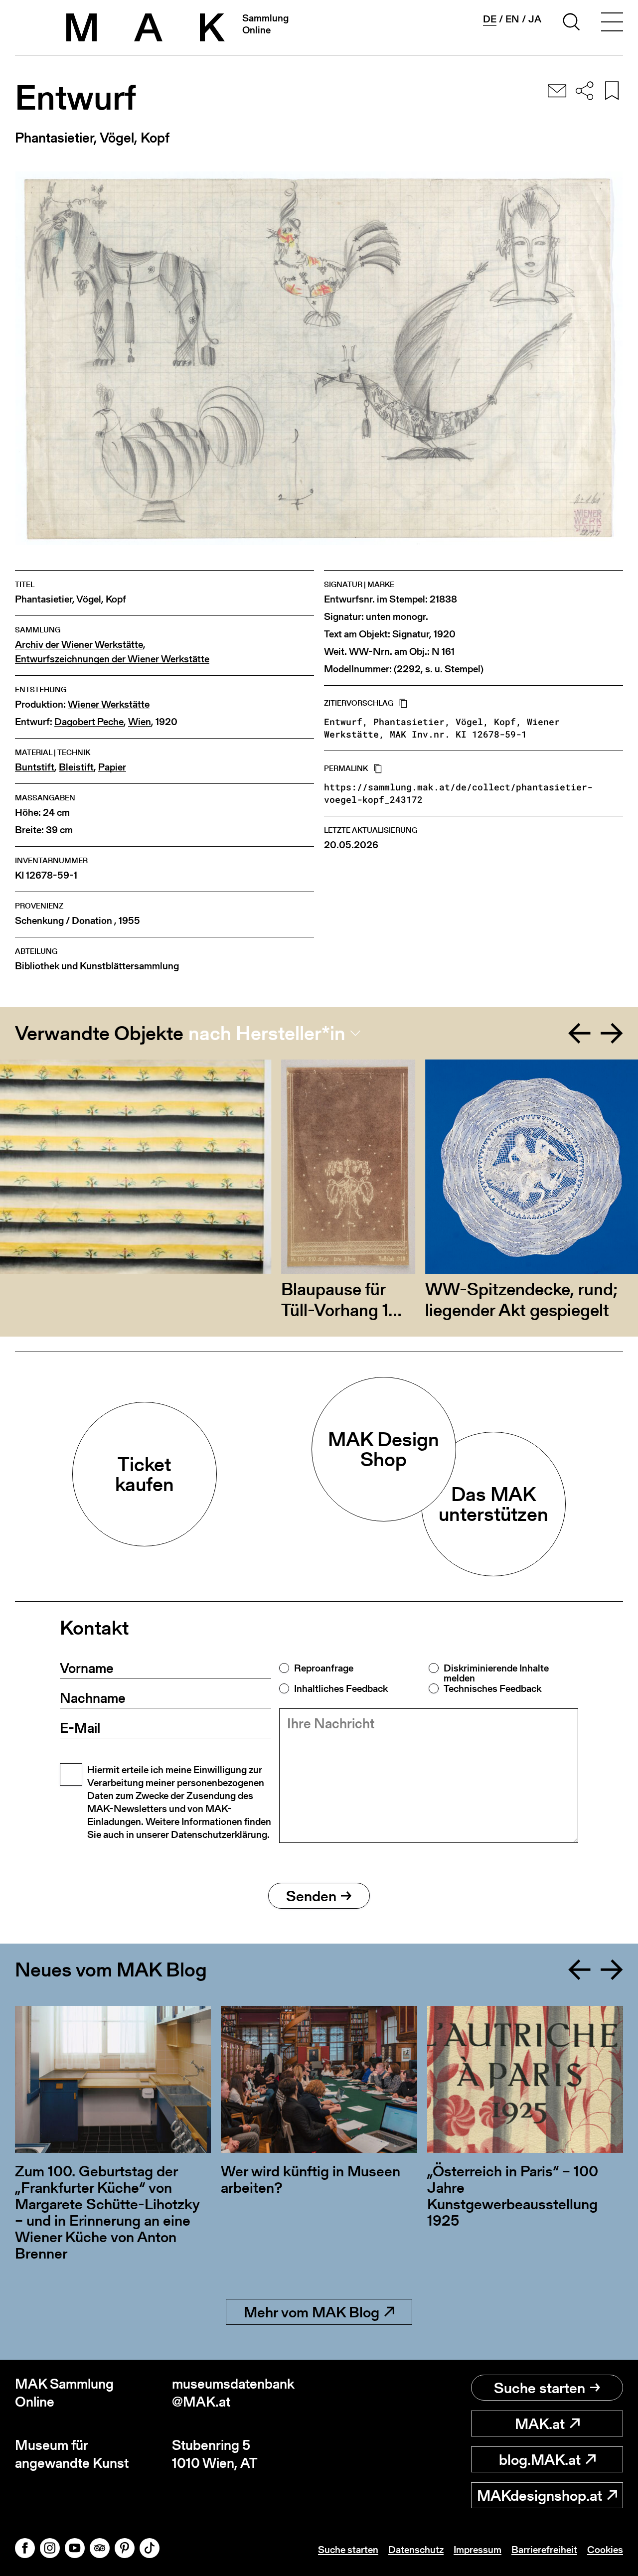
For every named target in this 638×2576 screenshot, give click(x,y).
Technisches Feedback (492, 1688)
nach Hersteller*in (267, 1033)
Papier (112, 767)
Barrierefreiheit (544, 2550)
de (490, 19)
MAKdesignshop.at (540, 2495)
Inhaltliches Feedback (341, 1688)
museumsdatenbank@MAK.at (233, 2393)
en (512, 19)
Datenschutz (416, 2550)
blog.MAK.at (540, 2459)
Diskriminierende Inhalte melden (496, 1673)
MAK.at (540, 2424)
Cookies (605, 2550)
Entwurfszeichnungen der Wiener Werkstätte (112, 659)
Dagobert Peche (89, 722)
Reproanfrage (324, 1668)
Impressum (478, 2550)
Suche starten (540, 2388)
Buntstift (35, 767)
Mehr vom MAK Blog (312, 2312)
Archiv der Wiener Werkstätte (79, 645)
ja (535, 19)
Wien (140, 722)
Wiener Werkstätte (109, 704)
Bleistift (76, 767)
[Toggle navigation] (612, 23)
